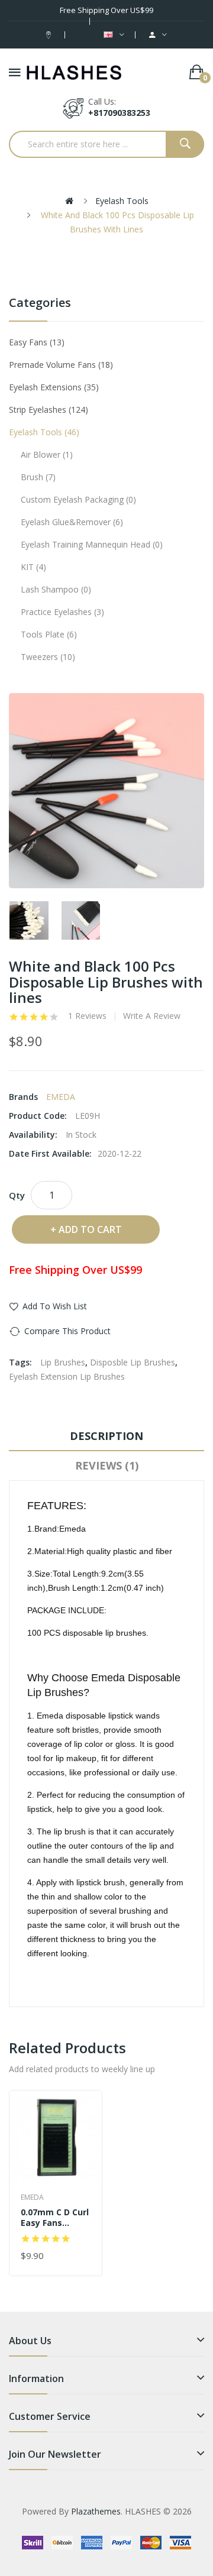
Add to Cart (90, 1229)
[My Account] (158, 35)
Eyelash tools (122, 201)
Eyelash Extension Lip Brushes (67, 1376)
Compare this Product (67, 1331)
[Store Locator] (50, 35)
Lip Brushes (63, 1362)
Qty (17, 1195)
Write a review (152, 1016)
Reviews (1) (107, 1465)
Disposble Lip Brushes (133, 1362)
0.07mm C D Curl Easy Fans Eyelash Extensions (55, 2218)
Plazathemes (96, 2511)
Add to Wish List (55, 1306)
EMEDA (61, 1097)
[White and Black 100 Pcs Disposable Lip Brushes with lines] (29, 921)
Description (106, 1436)
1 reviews (87, 1016)
